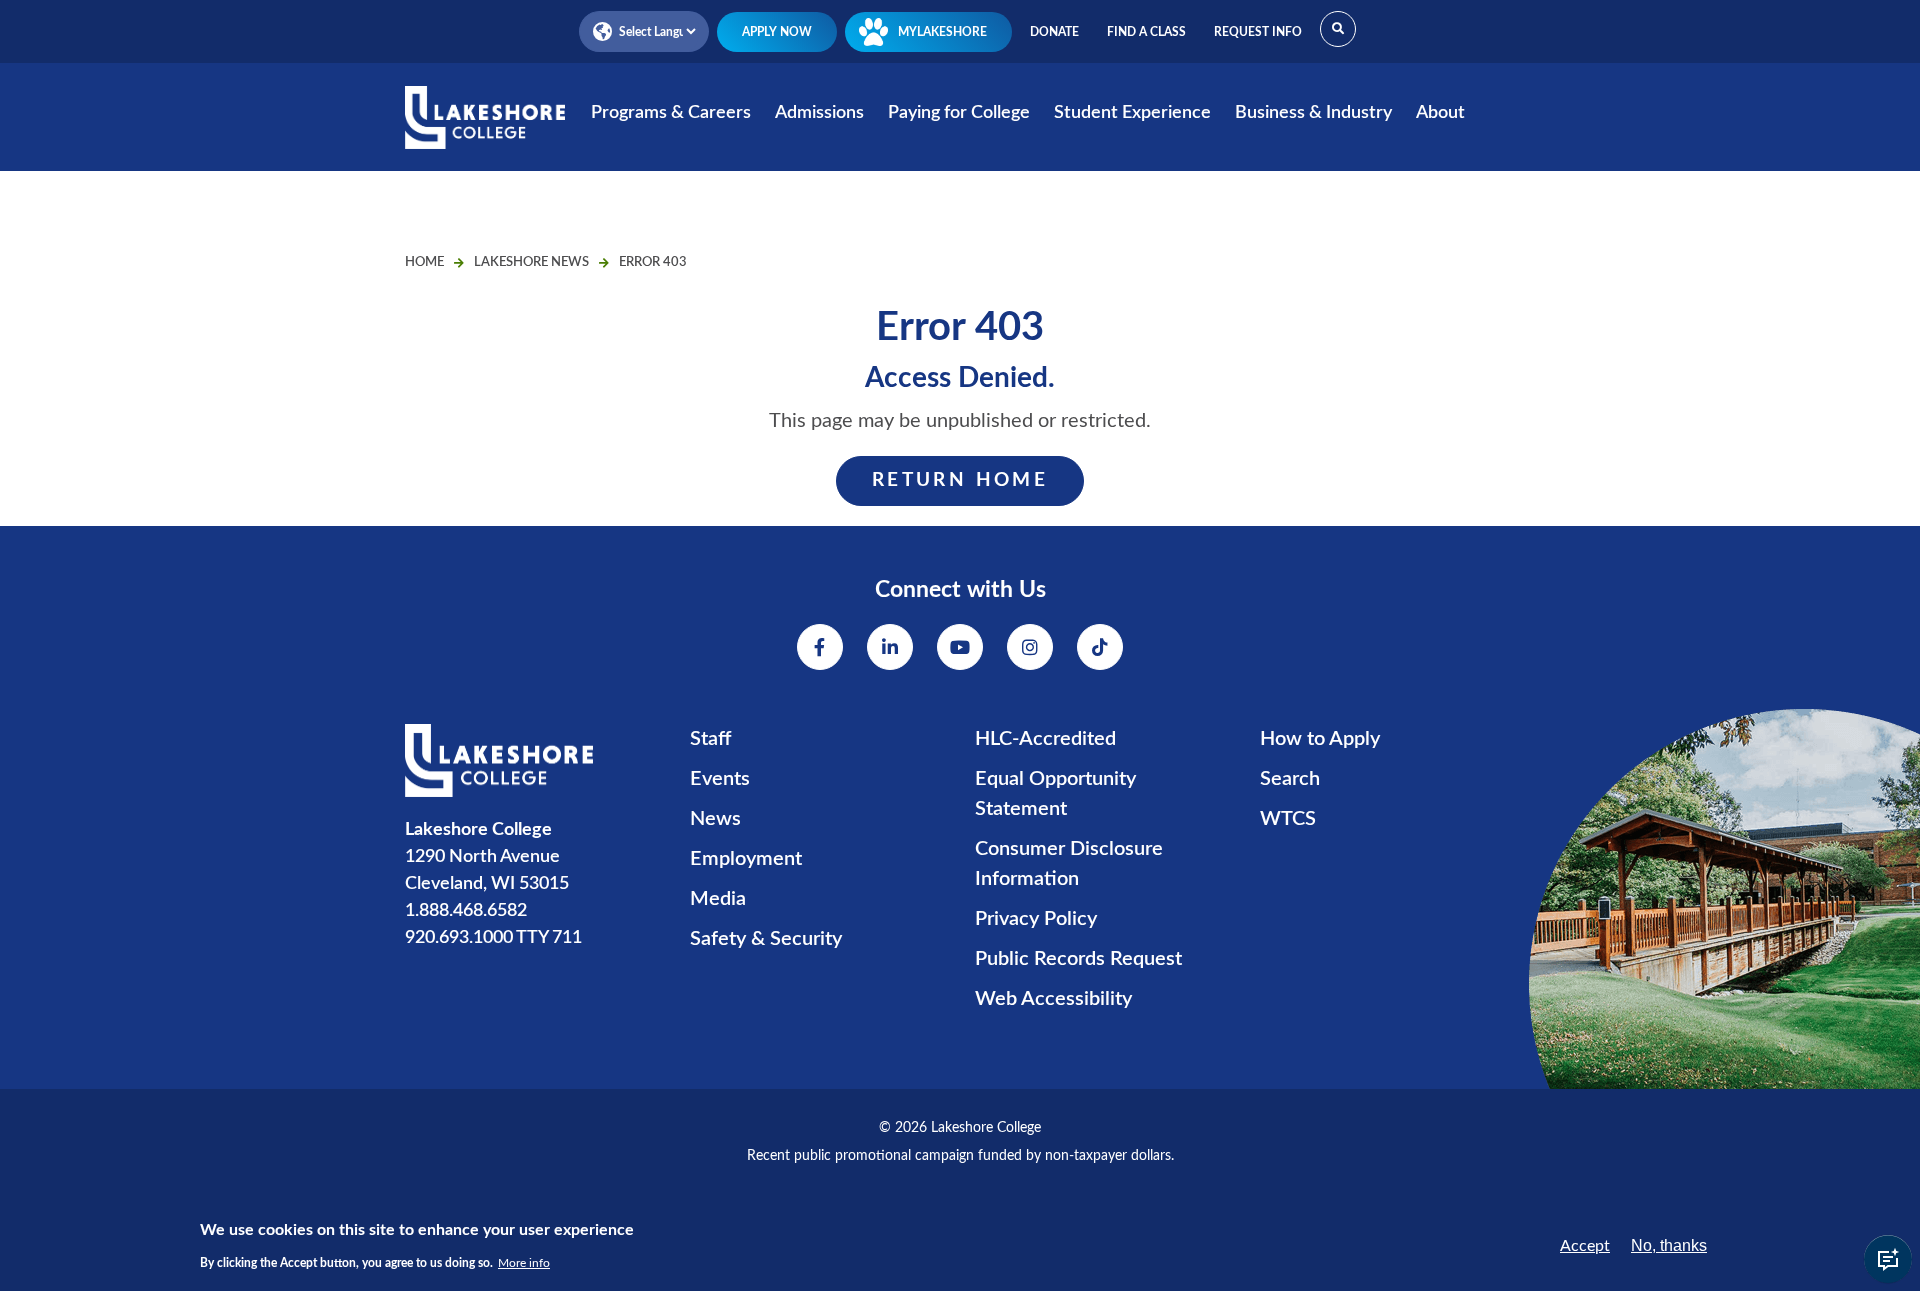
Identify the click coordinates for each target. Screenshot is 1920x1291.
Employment (746, 859)
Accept (1585, 1246)
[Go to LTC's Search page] (1338, 29)
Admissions (819, 113)
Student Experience (1132, 113)
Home (424, 262)
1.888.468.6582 (466, 911)
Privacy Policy (1036, 919)
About (1440, 113)
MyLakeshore (942, 32)
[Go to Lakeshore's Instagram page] (1030, 647)
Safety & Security (766, 939)
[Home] (485, 130)
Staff (710, 739)
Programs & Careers (671, 113)
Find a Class (1146, 32)
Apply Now (777, 32)
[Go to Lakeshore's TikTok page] (1100, 647)
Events (720, 779)
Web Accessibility (1053, 999)
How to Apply (1320, 739)
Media (718, 899)
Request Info (1258, 32)
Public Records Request (1078, 959)
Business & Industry (1313, 113)
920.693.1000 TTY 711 (493, 938)
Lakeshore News (531, 262)
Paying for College (959, 113)
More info (524, 1263)
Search (1290, 779)
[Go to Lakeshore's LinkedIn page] (890, 647)
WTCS (1288, 819)
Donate (1054, 32)
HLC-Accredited (1045, 739)
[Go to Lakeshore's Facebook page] (820, 647)
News (715, 819)
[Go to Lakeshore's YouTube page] (960, 647)
